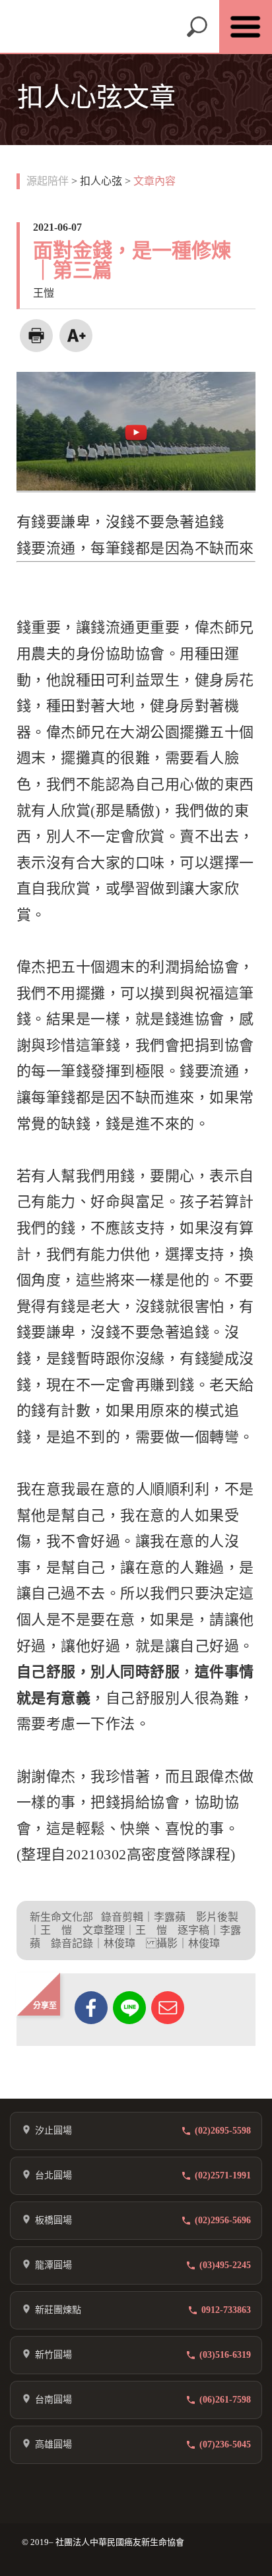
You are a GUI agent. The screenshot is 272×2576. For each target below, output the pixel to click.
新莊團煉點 (58, 2310)
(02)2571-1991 (223, 2175)
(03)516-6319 (225, 2355)
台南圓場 (53, 2400)
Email (168, 2008)
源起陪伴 (48, 181)
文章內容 (154, 181)
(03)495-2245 (225, 2265)
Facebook (91, 2008)
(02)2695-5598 (223, 2131)
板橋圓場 (53, 2220)
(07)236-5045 (225, 2444)
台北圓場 (53, 2175)
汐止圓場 (53, 2131)
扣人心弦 (101, 181)
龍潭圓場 (53, 2265)
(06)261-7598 (225, 2400)
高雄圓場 (53, 2444)
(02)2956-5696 (223, 2220)
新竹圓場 (53, 2355)
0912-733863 (226, 2310)
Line (129, 2008)
